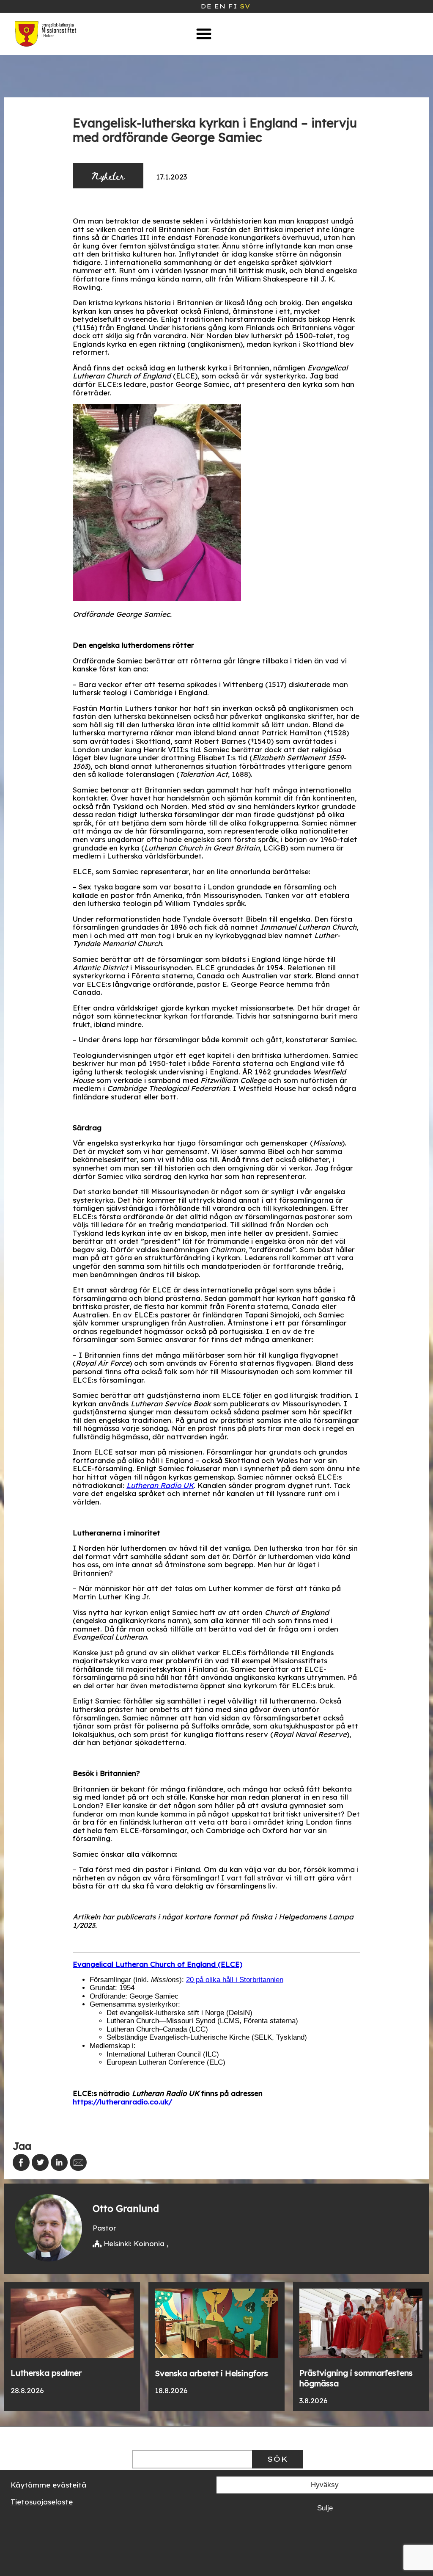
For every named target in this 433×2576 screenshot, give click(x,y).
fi (233, 6)
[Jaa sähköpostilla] (78, 2162)
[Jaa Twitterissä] (40, 2162)
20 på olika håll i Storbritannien (235, 1980)
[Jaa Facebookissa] (21, 2162)
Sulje (325, 2508)
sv (245, 6)
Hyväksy (325, 2485)
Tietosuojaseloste (42, 2502)
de (206, 6)
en (220, 6)
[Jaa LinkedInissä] (59, 2162)
